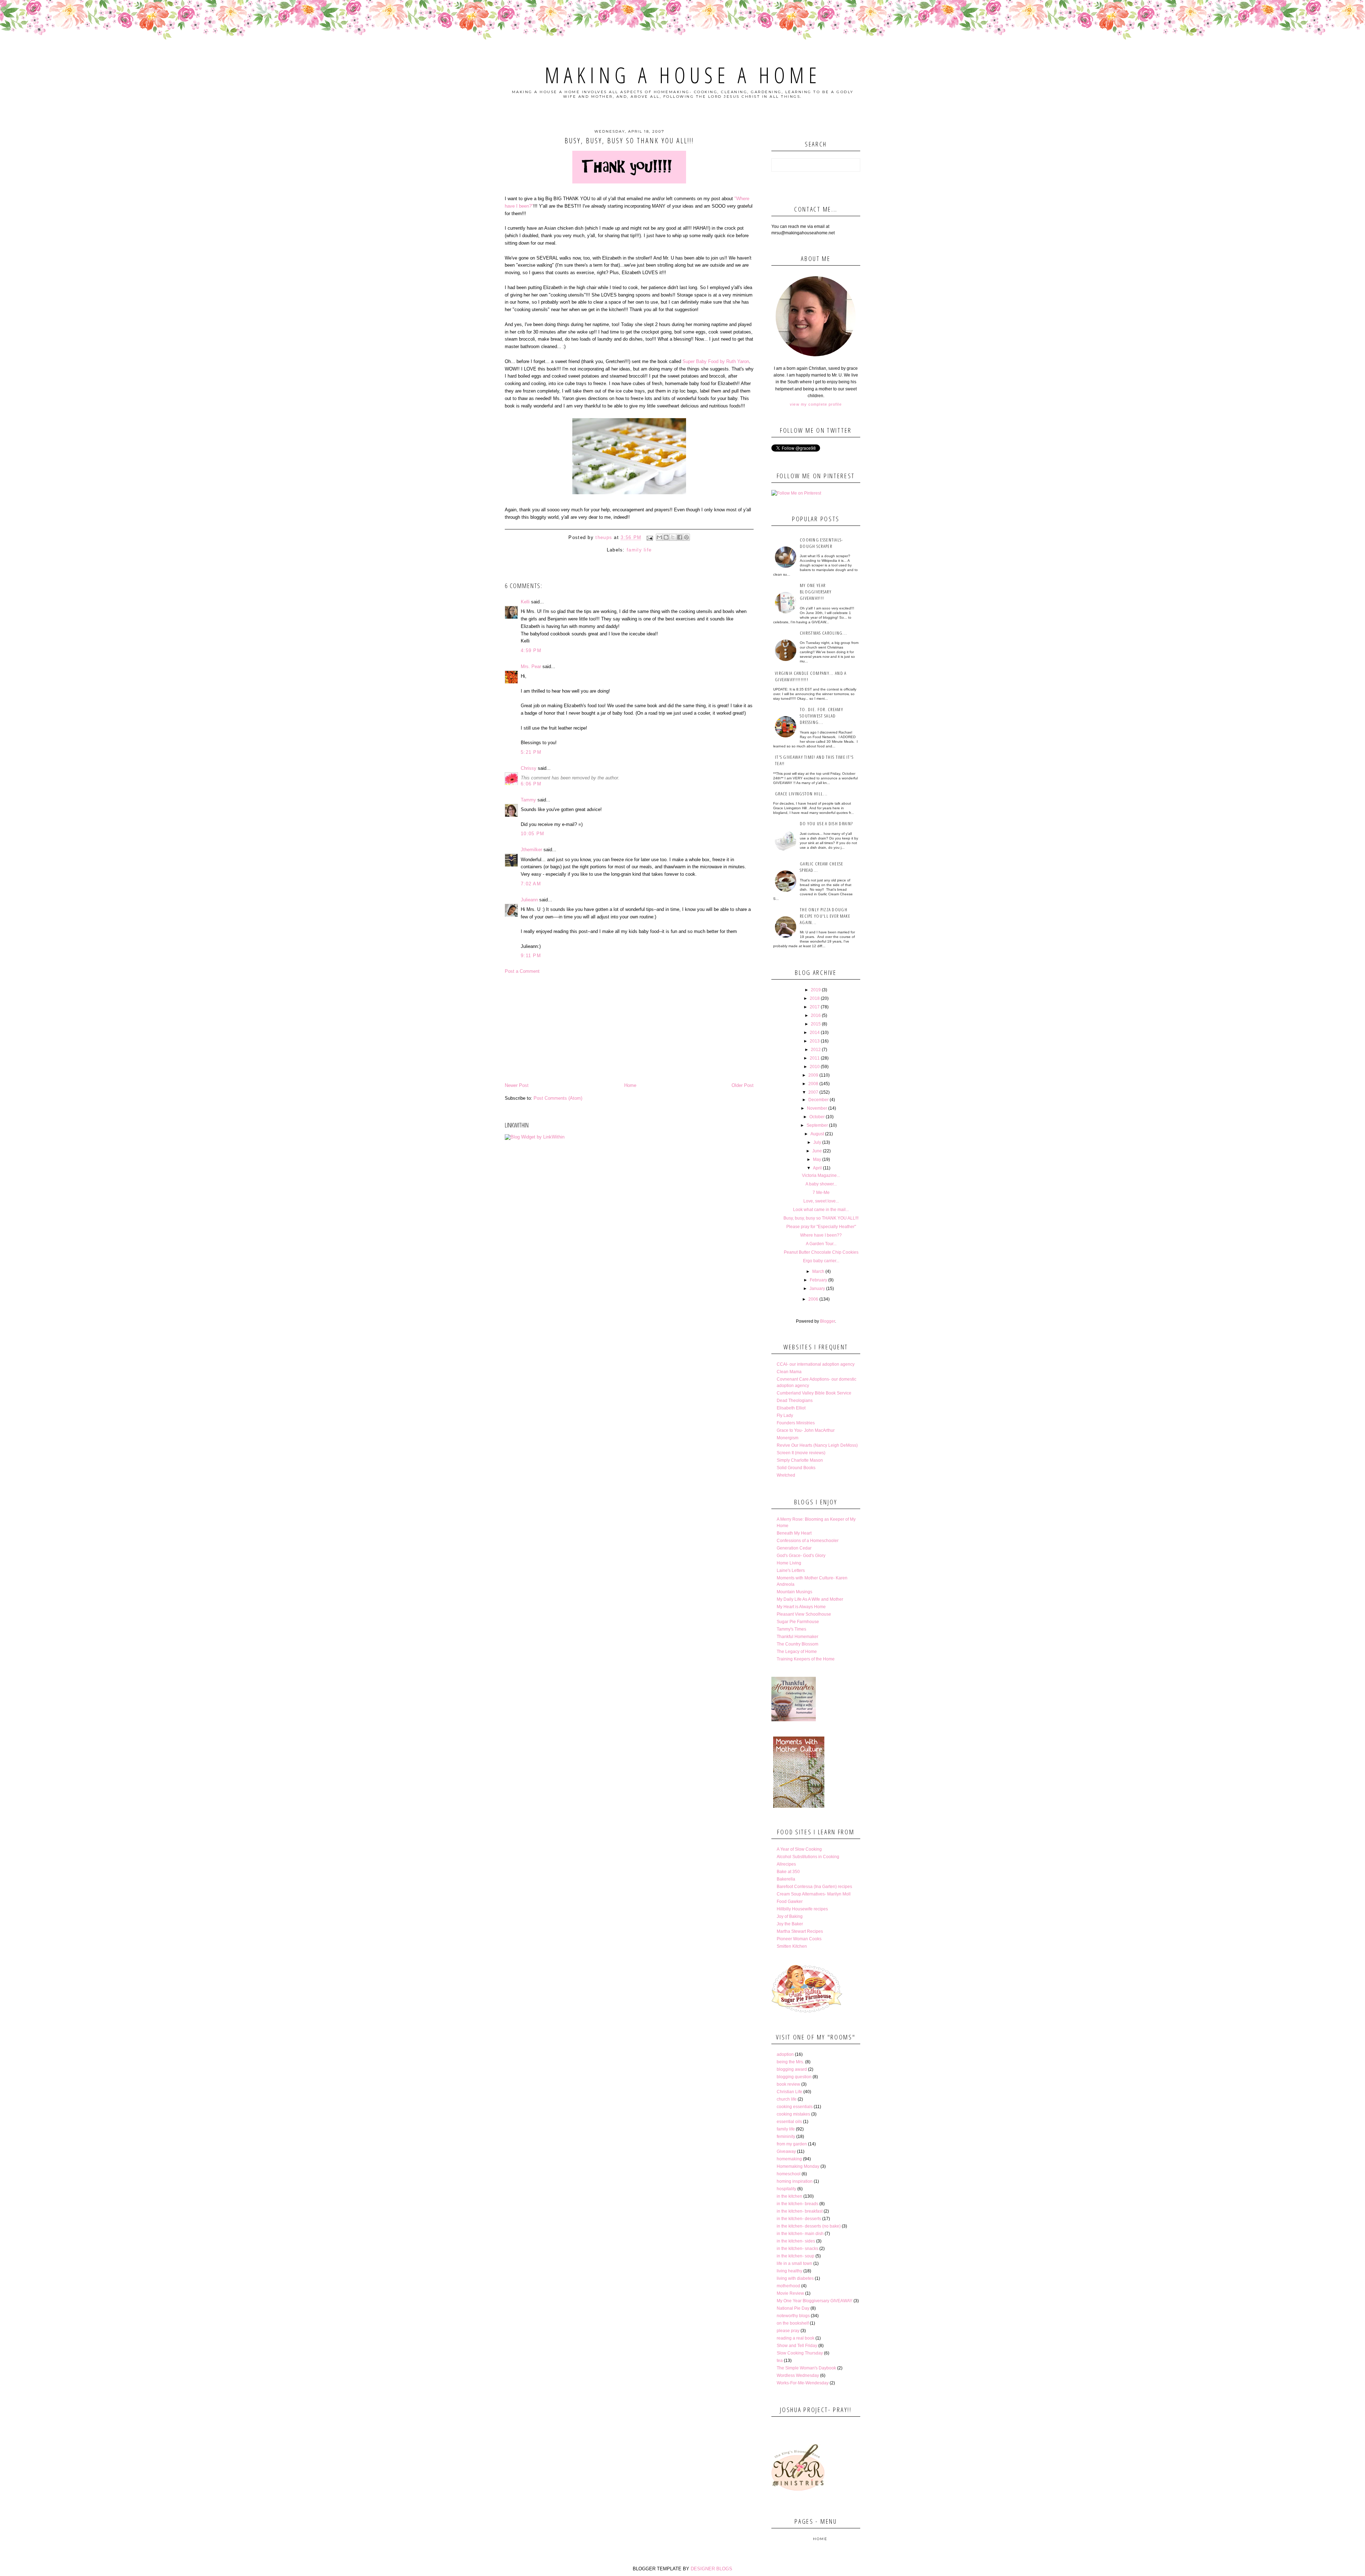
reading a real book (796, 2338)
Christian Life (789, 2092)
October (817, 1117)
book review (788, 2084)
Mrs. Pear (531, 666)
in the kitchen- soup (796, 2256)
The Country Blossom (797, 1644)
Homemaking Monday (798, 2166)
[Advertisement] (629, 1028)
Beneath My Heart (794, 1533)
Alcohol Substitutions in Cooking (808, 1857)
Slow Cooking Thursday (800, 2353)
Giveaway (786, 2151)
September (817, 1125)
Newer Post (517, 1085)
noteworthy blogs (793, 2316)
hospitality (786, 2189)
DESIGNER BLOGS (711, 2569)
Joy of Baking (790, 1916)
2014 (815, 1033)
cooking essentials (795, 2107)
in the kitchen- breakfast (800, 2211)
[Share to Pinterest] (686, 537)
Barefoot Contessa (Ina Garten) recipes (814, 1887)
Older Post (743, 1085)
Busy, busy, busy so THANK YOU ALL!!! (821, 1218)
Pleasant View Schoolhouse (804, 1614)
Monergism (788, 1438)
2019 (816, 990)
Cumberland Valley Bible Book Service (814, 1393)
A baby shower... (821, 1184)
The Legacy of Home (797, 1652)
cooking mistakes (793, 2114)
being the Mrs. (790, 2062)
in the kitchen (789, 2196)
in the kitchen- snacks (797, 2249)
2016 (816, 1015)
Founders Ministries (796, 1423)
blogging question (794, 2077)
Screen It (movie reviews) (801, 1453)
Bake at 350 (788, 1872)
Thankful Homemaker (797, 1637)
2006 (813, 1299)
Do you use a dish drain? (826, 823)
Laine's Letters (791, 1570)
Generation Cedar (794, 1548)
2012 (816, 1050)
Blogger (828, 1321)
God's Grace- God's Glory (801, 1556)
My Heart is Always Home (801, 1607)
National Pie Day (793, 2308)
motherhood (788, 2286)
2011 (815, 1058)
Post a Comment (522, 971)
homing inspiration (795, 2181)
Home (630, 1085)
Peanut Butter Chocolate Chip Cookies (821, 1252)
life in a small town (794, 2263)
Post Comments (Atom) (558, 1098)
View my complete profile (816, 404)
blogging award (792, 2069)
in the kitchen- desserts (799, 2219)
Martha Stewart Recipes (800, 1931)
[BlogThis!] (666, 537)
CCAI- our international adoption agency (816, 1364)
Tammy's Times (791, 1629)
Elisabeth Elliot (791, 1408)
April (817, 1168)
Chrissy (529, 768)
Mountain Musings (794, 1592)
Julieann (529, 900)
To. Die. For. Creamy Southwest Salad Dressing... (821, 716)
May (817, 1159)
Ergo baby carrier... (821, 1261)
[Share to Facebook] (680, 537)
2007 (813, 1092)
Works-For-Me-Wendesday (803, 2383)
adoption (785, 2054)
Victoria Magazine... (821, 1175)
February (818, 1280)
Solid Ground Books (796, 1468)
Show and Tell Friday (797, 2346)
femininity (786, 2137)
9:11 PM (531, 956)
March (818, 1271)
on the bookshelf (793, 2323)
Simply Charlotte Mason (800, 1460)
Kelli (525, 602)
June (817, 1151)
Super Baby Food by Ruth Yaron (716, 361)
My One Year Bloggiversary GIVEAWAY (815, 2301)
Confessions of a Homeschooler (808, 1541)
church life (787, 2099)
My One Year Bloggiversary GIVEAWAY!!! (816, 592)
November (817, 1108)
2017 (815, 1007)
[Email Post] (650, 538)
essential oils (789, 2122)
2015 (816, 1024)
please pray (788, 2331)
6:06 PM (531, 784)
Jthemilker (531, 850)
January (817, 1289)
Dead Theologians (795, 1401)
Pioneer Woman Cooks (799, 1939)
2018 (815, 998)
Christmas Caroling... (823, 633)
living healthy (789, 2271)
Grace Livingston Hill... (801, 794)
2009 (813, 1075)
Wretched (786, 1475)
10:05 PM (532, 834)
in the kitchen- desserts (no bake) (809, 2226)
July (817, 1142)
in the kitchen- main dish (800, 2234)
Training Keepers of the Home (806, 1659)
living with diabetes (795, 2278)
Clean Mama (789, 1372)
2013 (815, 1041)
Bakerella (786, 1879)
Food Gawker (790, 1902)
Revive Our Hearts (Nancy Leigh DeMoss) (817, 1445)
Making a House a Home (683, 75)
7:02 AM (531, 884)
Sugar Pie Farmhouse (798, 1622)
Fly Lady (785, 1415)
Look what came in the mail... (821, 1210)
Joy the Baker (790, 1924)
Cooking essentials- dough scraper (821, 543)
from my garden (792, 2144)
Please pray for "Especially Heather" (821, 1227)
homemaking (789, 2159)
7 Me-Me (821, 1193)
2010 (815, 1067)
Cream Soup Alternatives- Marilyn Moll (814, 1894)
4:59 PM (531, 650)
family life (639, 550)
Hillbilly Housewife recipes (802, 1909)
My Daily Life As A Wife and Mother (810, 1599)
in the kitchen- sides (796, 2241)
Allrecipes (786, 1864)
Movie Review (790, 2293)
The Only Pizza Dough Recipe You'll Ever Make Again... (825, 916)
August (817, 1134)
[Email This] (659, 537)
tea (780, 2361)
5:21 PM (531, 752)
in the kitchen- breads (797, 2204)
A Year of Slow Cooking (799, 1849)
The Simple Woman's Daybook (806, 2368)
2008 (813, 1084)
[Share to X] (673, 537)
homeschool (789, 2174)
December (818, 1100)
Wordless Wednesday (798, 2375)
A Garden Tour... (821, 1244)
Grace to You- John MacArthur (806, 1430)
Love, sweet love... (821, 1201)
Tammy (528, 800)
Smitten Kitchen (792, 1946)
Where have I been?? (821, 1235)
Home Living (789, 1563)
